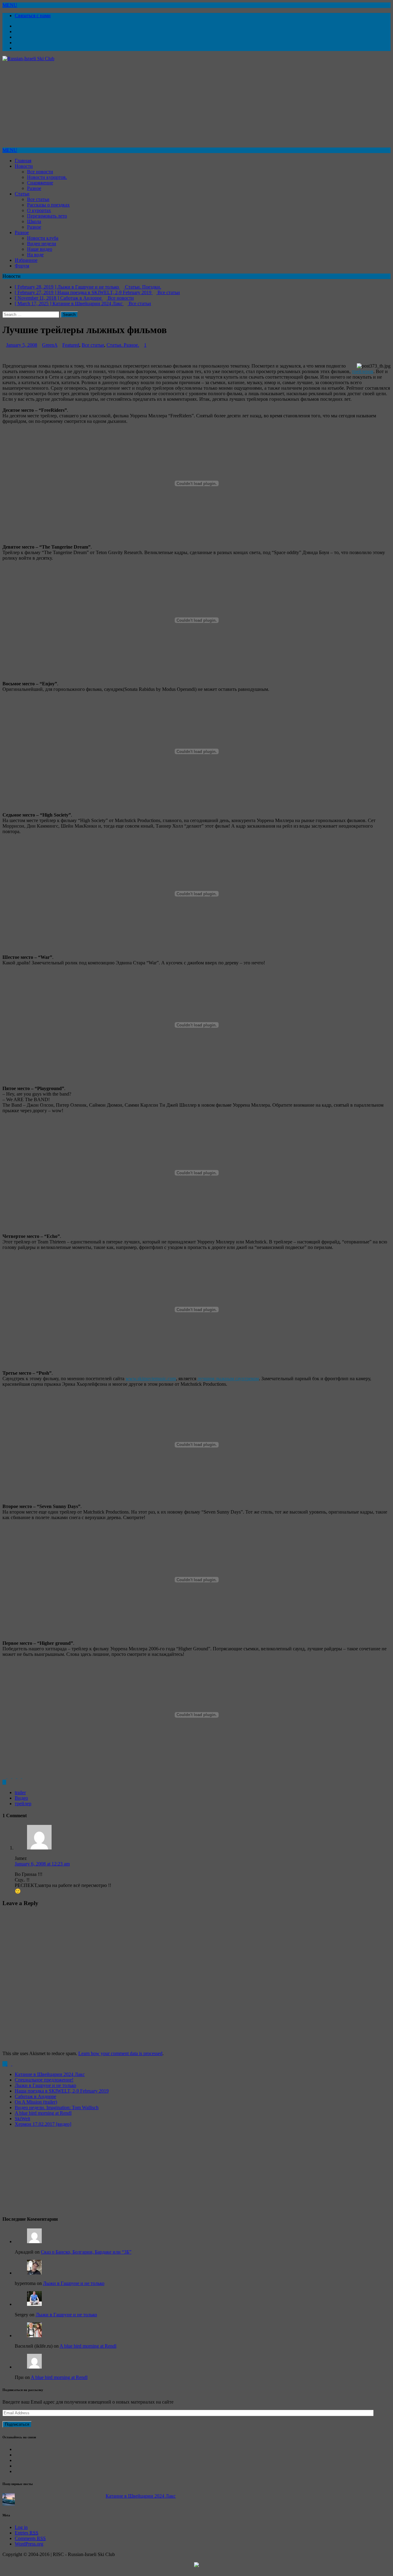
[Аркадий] (34, 2247)
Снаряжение (40, 183)
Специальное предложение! (44, 2085)
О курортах (39, 210)
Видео (21, 1803)
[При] (34, 2372)
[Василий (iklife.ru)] (34, 2341)
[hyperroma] (34, 2278)
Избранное (26, 260)
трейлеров (363, 377)
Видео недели (42, 244)
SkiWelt (22, 2124)
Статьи (22, 194)
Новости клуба (43, 238)
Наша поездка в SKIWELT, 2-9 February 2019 (62, 2096)
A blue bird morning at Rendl (43, 2118)
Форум (22, 266)
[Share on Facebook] (5, 1782)
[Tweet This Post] (10, 1782)
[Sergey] (34, 2309)
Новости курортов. (47, 177)
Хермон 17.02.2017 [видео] (43, 2129)
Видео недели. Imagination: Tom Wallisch (57, 2113)
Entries (27, 2538)
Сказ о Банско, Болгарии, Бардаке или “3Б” (86, 2257)
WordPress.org (29, 2549)
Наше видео (40, 249)
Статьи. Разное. (123, 350)
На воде (35, 255)
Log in (21, 2533)
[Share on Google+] (20, 1782)
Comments (30, 2544)
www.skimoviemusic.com (151, 1384)
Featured (71, 350)
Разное (34, 188)
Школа (34, 221)
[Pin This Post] (15, 1782)
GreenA (50, 350)
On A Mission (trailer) (36, 2107)
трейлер (23, 1809)
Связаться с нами (33, 16)
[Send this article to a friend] (24, 1782)
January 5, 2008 (22, 350)
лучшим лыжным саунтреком (228, 1384)
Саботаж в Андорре (35, 2102)
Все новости (40, 172)
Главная (23, 161)
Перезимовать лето (47, 216)
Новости (24, 166)
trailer (20, 1798)
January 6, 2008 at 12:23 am (42, 1869)
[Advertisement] (187, 104)
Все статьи (38, 199)
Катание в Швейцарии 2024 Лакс (50, 2080)
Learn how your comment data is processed (120, 2059)
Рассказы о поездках (48, 205)
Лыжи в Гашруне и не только (45, 2091)
